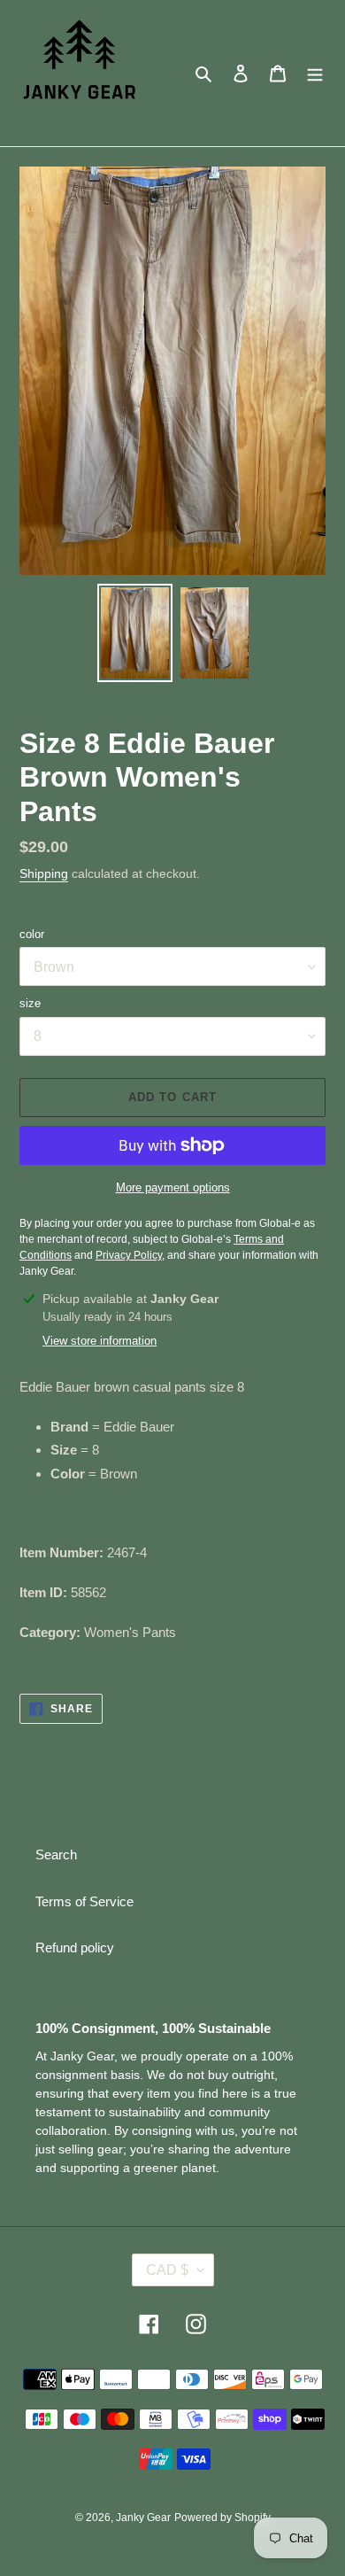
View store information (100, 1341)
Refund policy (75, 1948)
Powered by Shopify (222, 2518)
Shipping (44, 873)
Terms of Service (84, 1901)
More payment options (173, 1187)
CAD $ (167, 2270)
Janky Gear (143, 2518)
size (30, 1003)
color (32, 934)
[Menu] (315, 73)
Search (56, 1854)
